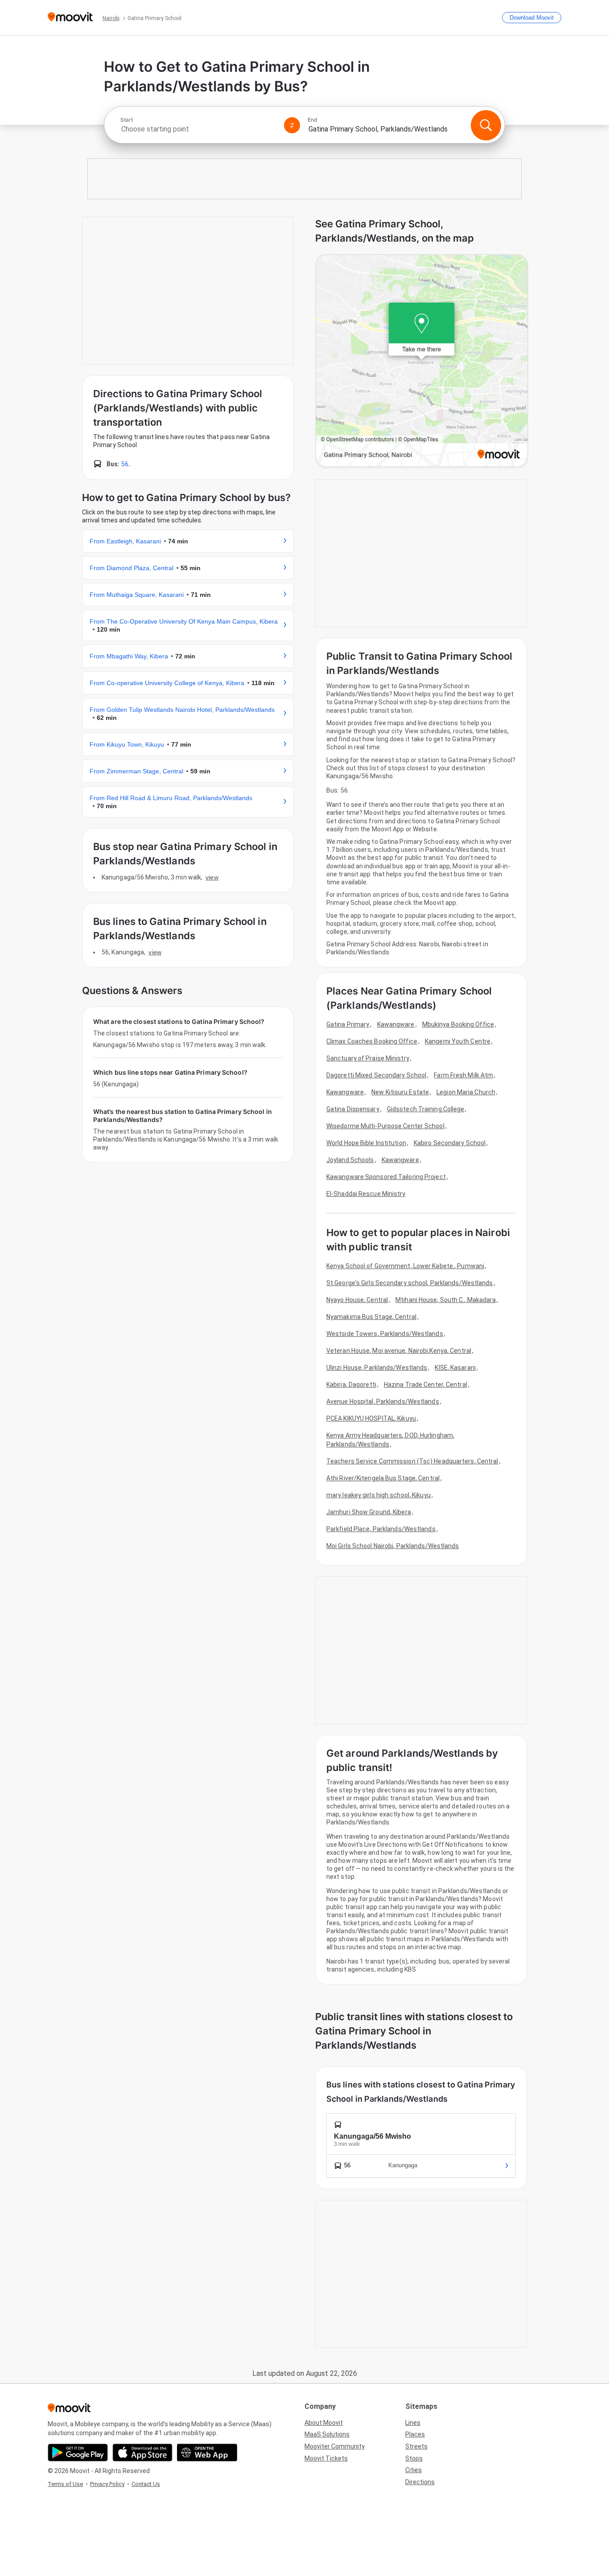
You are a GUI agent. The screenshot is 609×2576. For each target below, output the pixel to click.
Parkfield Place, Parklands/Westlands (381, 1529)
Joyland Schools (350, 1160)
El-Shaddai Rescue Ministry (366, 1194)
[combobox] (198, 129)
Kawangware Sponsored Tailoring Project (386, 1177)
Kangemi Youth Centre (458, 1041)
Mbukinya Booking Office (458, 1024)
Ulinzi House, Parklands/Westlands (377, 1368)
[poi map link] (422, 361)
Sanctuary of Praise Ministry (368, 1058)
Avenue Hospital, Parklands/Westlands (383, 1401)
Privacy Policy (107, 2484)
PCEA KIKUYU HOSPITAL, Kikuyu (371, 1418)
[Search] (486, 125)
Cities (414, 2470)
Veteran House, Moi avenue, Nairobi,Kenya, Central (399, 1351)
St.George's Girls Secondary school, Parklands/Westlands (410, 1283)
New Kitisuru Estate (400, 1092)
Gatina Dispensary (353, 1109)
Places (415, 2434)
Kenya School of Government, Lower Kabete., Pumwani (405, 1266)
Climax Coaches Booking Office (372, 1041)
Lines (413, 2423)
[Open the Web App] (207, 2453)
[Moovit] (70, 18)
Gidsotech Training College (426, 1109)
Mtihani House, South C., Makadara (446, 1300)
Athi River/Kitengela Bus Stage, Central (383, 1478)
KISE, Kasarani (455, 1368)
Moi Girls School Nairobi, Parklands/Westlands (393, 1546)
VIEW (212, 877)
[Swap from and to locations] (292, 125)
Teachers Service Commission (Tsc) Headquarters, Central (412, 1461)
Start (127, 120)
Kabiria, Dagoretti (351, 1385)
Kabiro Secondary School (450, 1143)
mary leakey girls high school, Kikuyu (379, 1495)
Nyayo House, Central (357, 1300)
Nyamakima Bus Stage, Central (371, 1317)
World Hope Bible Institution (366, 1143)
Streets (416, 2446)
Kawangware (396, 1024)
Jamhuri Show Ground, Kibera (369, 1512)
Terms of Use (65, 2484)
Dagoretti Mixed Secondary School (376, 1075)
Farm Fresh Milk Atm (463, 1075)
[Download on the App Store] (142, 2453)
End (313, 120)
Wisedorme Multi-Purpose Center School (385, 1126)
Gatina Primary (348, 1024)
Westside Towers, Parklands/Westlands (385, 1334)
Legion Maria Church (466, 1092)
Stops (414, 2458)
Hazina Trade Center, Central (426, 1385)
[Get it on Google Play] (78, 2453)
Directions (420, 2482)
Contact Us (146, 2484)
